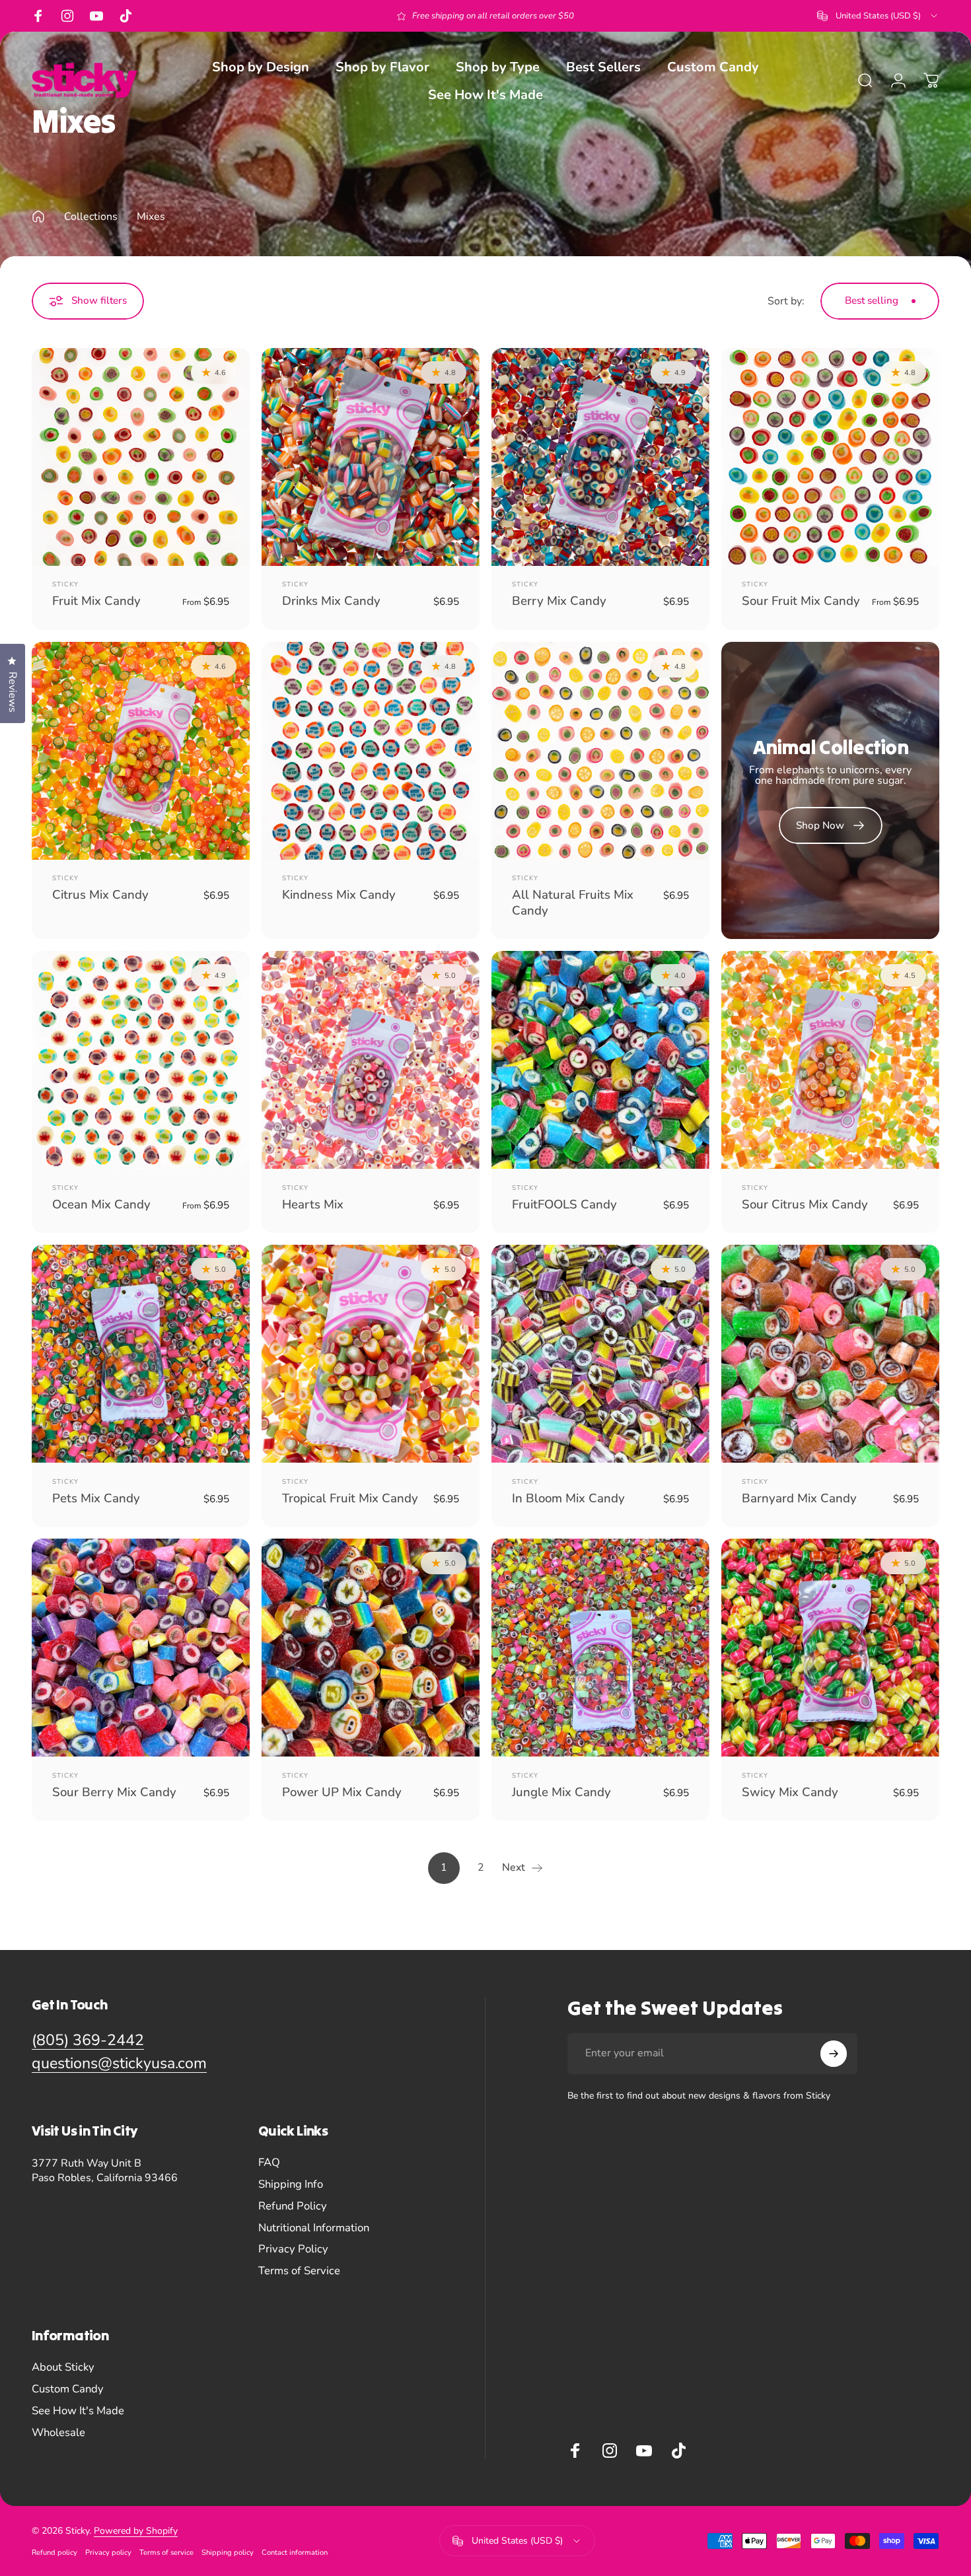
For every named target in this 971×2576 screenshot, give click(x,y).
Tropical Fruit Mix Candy (350, 1498)
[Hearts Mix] (371, 1060)
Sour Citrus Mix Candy (805, 1204)
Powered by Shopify (136, 2531)
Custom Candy (68, 2389)
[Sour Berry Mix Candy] (141, 1648)
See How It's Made (78, 2411)
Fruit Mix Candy (96, 601)
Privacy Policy (293, 2249)
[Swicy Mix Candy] (830, 1648)
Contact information (295, 2553)
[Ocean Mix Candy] (141, 1060)
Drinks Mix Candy (331, 601)
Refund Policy (293, 2207)
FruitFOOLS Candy (564, 1204)
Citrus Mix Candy (100, 895)
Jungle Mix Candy (561, 1792)
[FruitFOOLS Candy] (600, 1060)
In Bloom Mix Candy (568, 1498)
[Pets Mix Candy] (141, 1354)
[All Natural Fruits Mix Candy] (600, 751)
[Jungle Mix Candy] (600, 1648)
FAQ (269, 2163)
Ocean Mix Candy (101, 1204)
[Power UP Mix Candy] (371, 1648)
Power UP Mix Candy (342, 1792)
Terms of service (166, 2553)
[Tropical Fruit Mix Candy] (371, 1354)
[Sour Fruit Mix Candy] (830, 457)
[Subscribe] (834, 2054)
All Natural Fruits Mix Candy (573, 902)
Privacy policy (108, 2553)
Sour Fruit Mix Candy (801, 601)
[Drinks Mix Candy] (371, 457)
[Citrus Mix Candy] (141, 751)
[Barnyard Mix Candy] (830, 1354)
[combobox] (878, 16)
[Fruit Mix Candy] (141, 457)
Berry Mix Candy (559, 601)
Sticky (65, 584)
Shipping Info (291, 2185)
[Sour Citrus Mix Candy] (830, 1060)
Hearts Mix (313, 1204)
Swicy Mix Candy (790, 1792)
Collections (91, 217)
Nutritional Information (314, 2228)
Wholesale (58, 2433)
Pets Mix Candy (96, 1498)
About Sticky (63, 2368)
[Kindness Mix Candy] (371, 751)
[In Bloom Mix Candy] (600, 1354)
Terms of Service (299, 2271)
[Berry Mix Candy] (600, 457)
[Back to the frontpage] (38, 217)
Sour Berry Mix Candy (114, 1792)
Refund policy (54, 2553)
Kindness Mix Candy (339, 895)
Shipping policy (228, 2553)
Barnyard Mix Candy (799, 1498)
